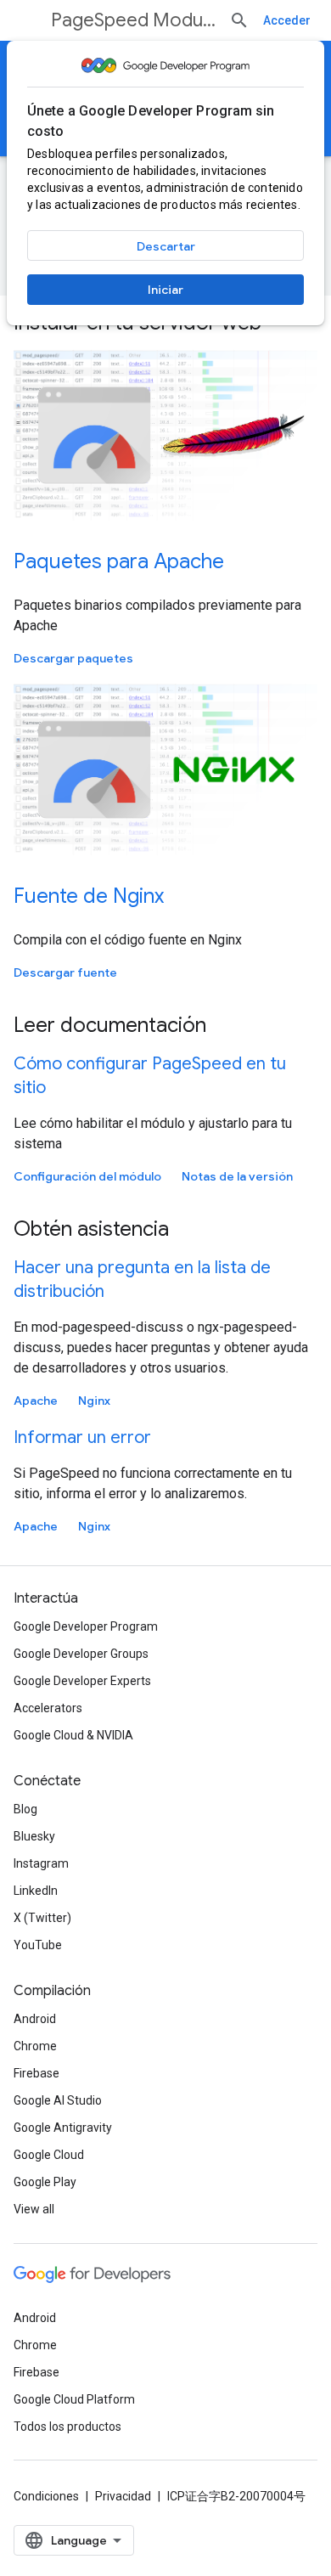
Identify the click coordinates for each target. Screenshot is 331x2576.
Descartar (166, 246)
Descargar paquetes (73, 658)
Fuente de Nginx (89, 896)
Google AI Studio (58, 2100)
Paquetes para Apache (119, 561)
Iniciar (165, 290)
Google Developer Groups (81, 1654)
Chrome (35, 2046)
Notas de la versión (237, 1176)
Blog (25, 1809)
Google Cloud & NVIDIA (73, 1735)
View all (34, 2209)
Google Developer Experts (82, 1681)
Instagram (41, 1863)
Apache (36, 1401)
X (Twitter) (42, 1918)
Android (35, 2019)
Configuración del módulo (87, 1176)
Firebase (36, 2073)
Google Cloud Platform (74, 2399)
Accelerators (48, 1708)
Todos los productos (67, 2427)
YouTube (38, 1945)
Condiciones (46, 2496)
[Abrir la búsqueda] (239, 20)
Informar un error (82, 1437)
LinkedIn (36, 1891)
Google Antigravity (63, 2128)
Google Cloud (49, 2155)
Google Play (45, 2182)
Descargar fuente (65, 972)
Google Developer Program (86, 1626)
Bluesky (34, 1836)
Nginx (94, 1401)
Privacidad (123, 2496)
